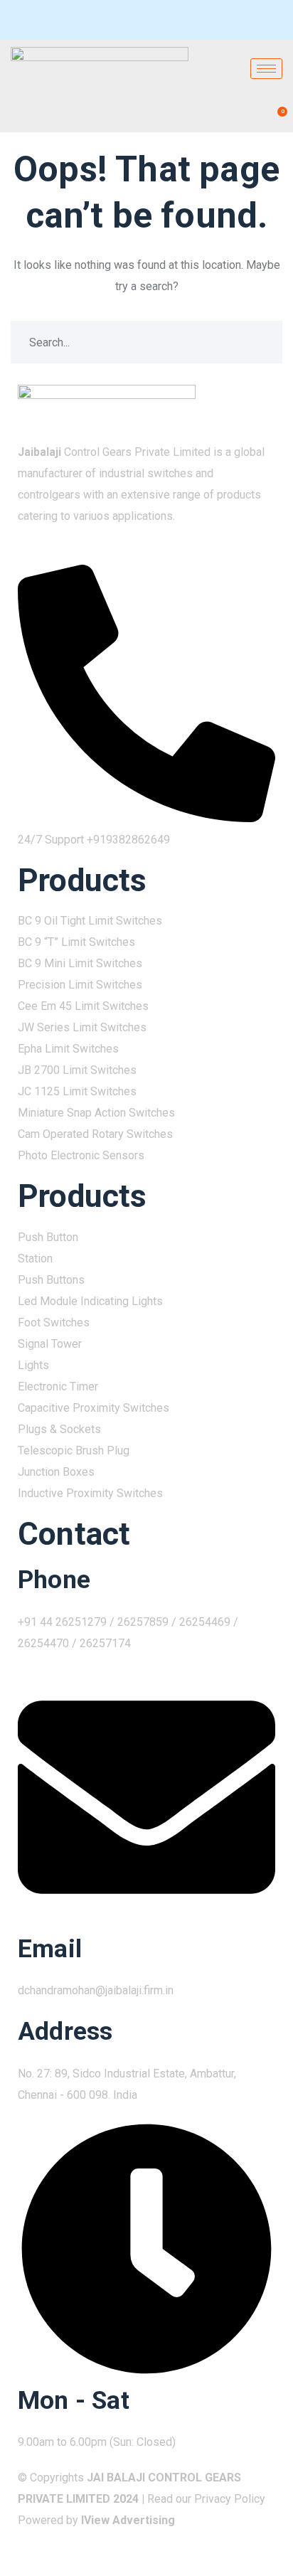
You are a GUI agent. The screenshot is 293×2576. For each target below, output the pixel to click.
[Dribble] (106, 20)
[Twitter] (55, 20)
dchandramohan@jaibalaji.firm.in (96, 1990)
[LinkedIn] (80, 20)
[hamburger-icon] (266, 69)
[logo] (107, 405)
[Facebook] (29, 20)
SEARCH (261, 342)
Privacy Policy (230, 2499)
